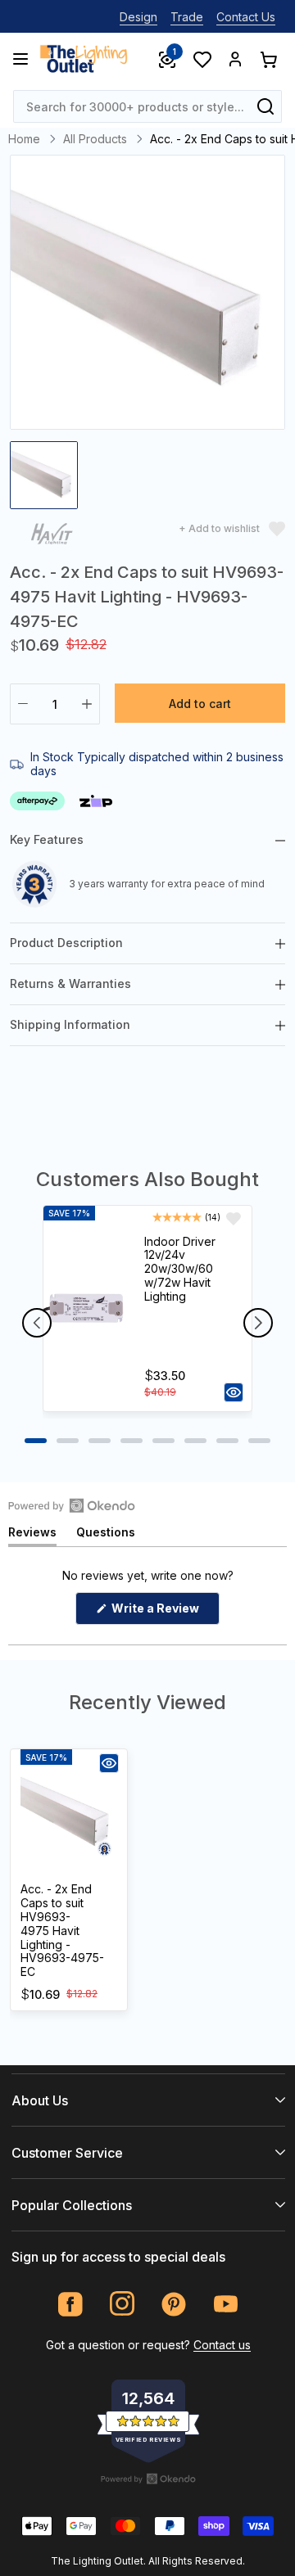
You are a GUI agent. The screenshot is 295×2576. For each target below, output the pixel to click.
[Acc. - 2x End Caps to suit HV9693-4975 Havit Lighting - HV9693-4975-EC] (69, 1813)
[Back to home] (84, 59)
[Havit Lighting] (52, 537)
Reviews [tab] (32, 1535)
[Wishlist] (202, 59)
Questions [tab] (106, 1535)
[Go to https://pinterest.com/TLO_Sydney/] (174, 2304)
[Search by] (265, 106)
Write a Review (164, 1613)
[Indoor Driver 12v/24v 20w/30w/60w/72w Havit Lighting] (86, 1309)
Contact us (222, 2345)
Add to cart (200, 704)
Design (138, 17)
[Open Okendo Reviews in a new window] (72, 1505)
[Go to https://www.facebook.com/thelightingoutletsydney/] (71, 2304)
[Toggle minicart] (268, 59)
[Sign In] (235, 59)
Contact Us (246, 17)
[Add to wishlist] (234, 1219)
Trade (187, 17)
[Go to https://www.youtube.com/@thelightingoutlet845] (226, 2304)
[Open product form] (234, 1392)
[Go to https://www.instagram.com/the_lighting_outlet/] (123, 2304)
